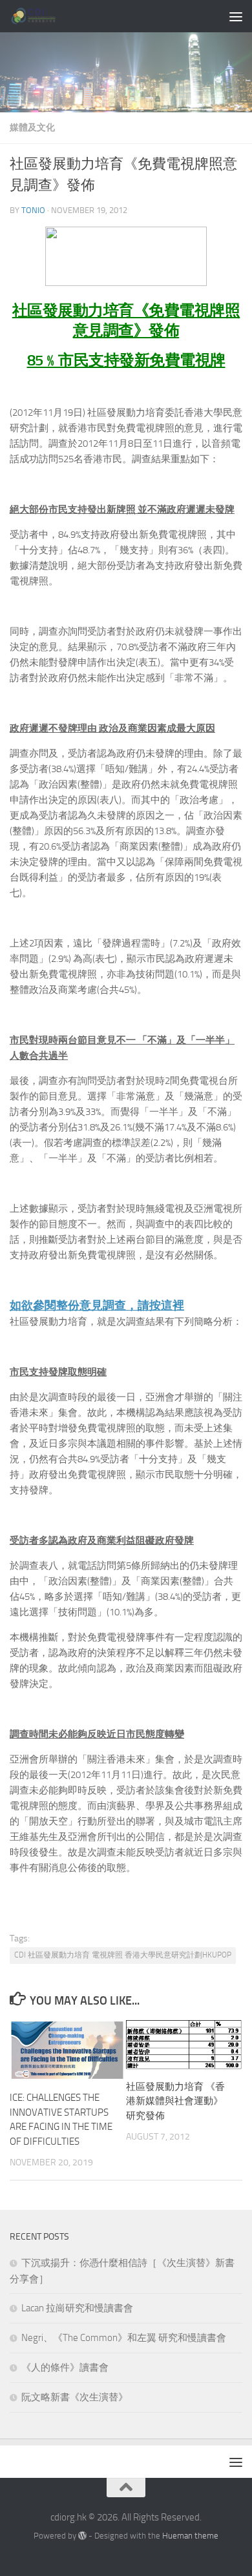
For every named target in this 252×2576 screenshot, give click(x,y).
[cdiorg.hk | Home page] (42, 16)
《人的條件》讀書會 (65, 2367)
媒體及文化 (32, 128)
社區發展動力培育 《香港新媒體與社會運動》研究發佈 (175, 2101)
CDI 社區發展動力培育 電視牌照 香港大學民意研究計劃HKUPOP (123, 1955)
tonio (33, 210)
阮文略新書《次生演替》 (75, 2397)
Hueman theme (190, 2536)
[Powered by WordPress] (82, 2536)
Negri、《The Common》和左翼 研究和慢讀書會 (124, 2338)
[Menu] (236, 16)
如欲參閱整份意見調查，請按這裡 (97, 1305)
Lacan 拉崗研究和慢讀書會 (77, 2308)
